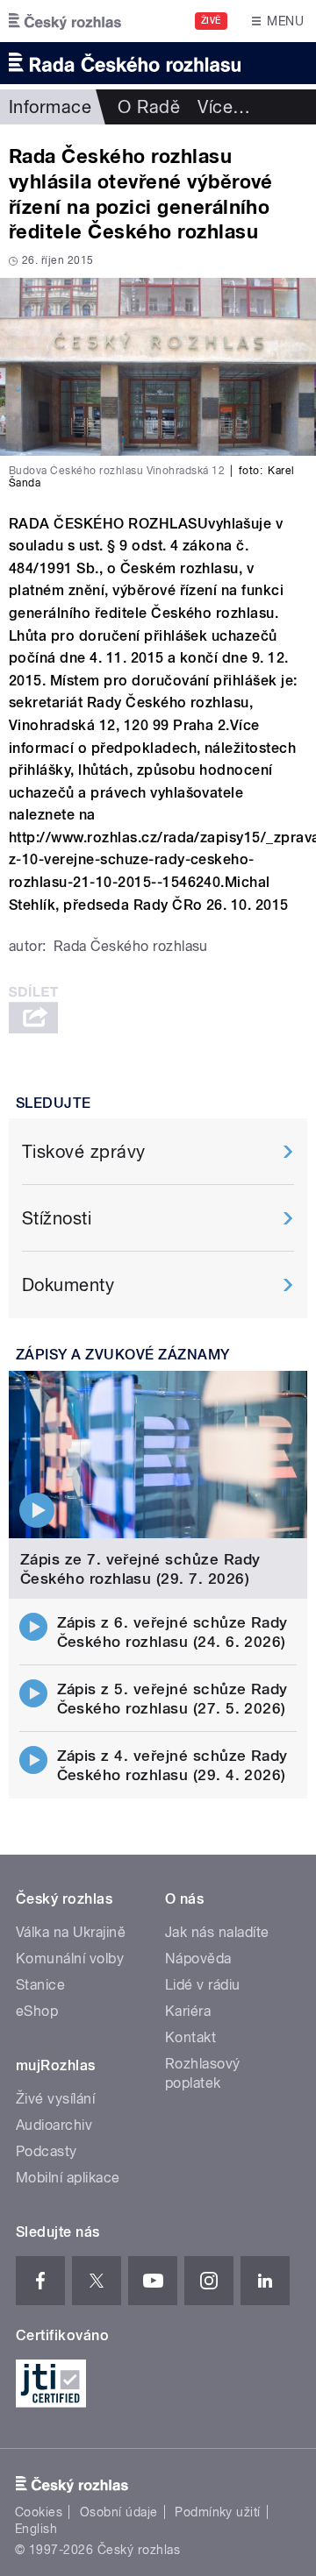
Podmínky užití (218, 2512)
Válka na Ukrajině (71, 1932)
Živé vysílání (55, 2099)
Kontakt (190, 2037)
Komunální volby (70, 1959)
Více (224, 107)
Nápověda (198, 1959)
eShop (37, 2011)
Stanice (40, 1985)
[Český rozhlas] (65, 21)
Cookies (39, 2512)
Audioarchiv (54, 2125)
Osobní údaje (119, 2512)
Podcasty (47, 2151)
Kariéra (188, 2011)
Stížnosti (57, 1218)
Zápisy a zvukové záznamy (123, 1355)
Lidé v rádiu (203, 1985)
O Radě (149, 107)
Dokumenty (68, 1285)
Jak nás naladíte (217, 1932)
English (36, 2529)
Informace (50, 107)
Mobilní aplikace (68, 2178)
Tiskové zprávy (84, 1152)
